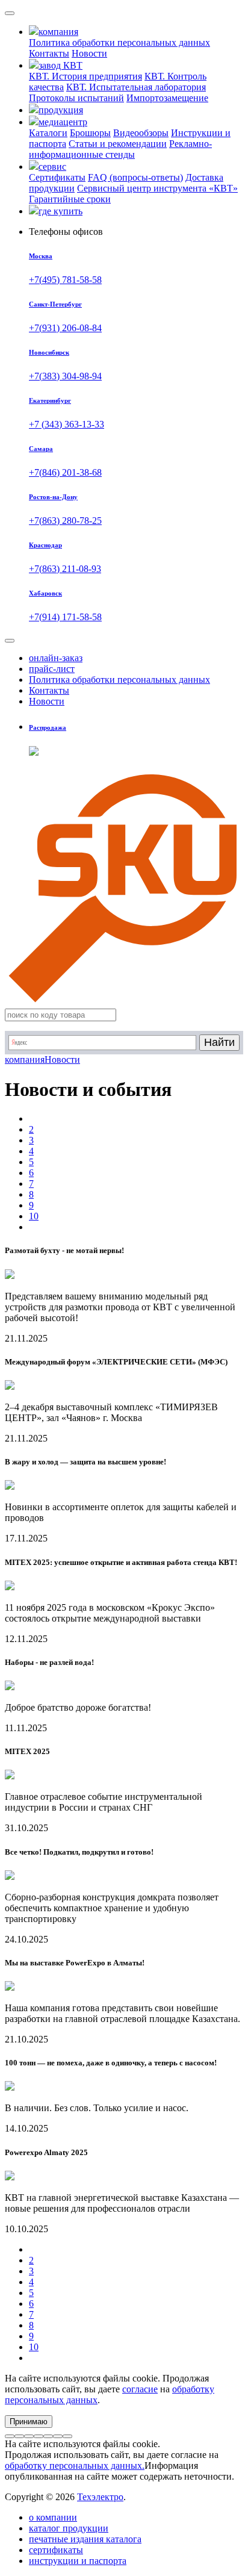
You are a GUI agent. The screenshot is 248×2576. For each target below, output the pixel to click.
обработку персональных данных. (75, 2466)
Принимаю (29, 2422)
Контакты (49, 53)
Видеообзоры (141, 133)
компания (25, 1059)
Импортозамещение (167, 98)
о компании (53, 2517)
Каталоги (48, 133)
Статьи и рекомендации (118, 144)
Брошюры (90, 133)
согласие (140, 2389)
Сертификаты (57, 177)
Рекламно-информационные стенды (120, 149)
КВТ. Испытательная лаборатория (136, 87)
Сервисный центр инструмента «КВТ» (157, 188)
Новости (89, 53)
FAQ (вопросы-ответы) (135, 177)
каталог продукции (69, 2528)
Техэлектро (100, 2497)
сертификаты (56, 2550)
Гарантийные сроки (70, 199)
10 (34, 1216)
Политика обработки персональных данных (119, 42)
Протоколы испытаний (76, 98)
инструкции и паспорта (78, 2561)
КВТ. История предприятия (85, 76)
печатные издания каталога (85, 2539)
